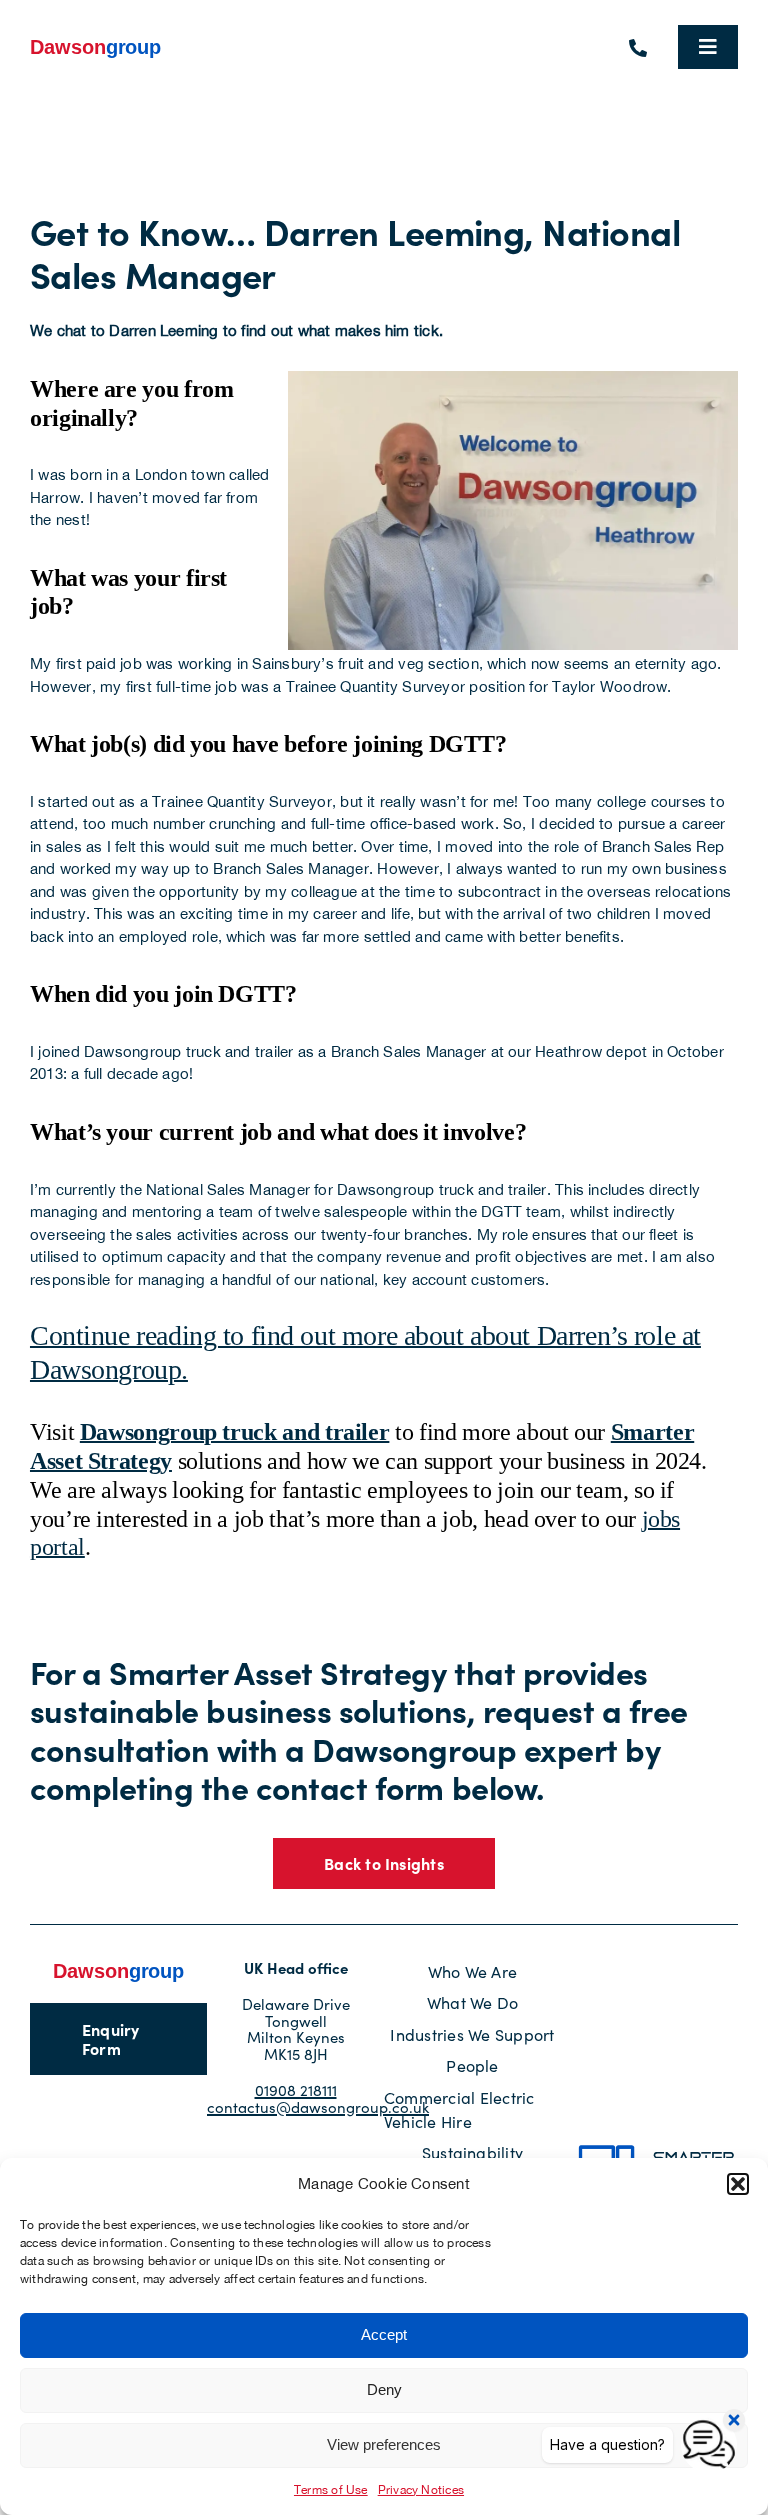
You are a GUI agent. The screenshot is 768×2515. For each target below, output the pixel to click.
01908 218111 (296, 2090)
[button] (738, 2184)
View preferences (384, 2444)
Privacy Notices (421, 2490)
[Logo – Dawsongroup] (96, 43)
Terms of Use (331, 2490)
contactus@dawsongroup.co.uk (318, 2107)
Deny (384, 2389)
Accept (384, 2334)
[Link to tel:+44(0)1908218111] (638, 48)
